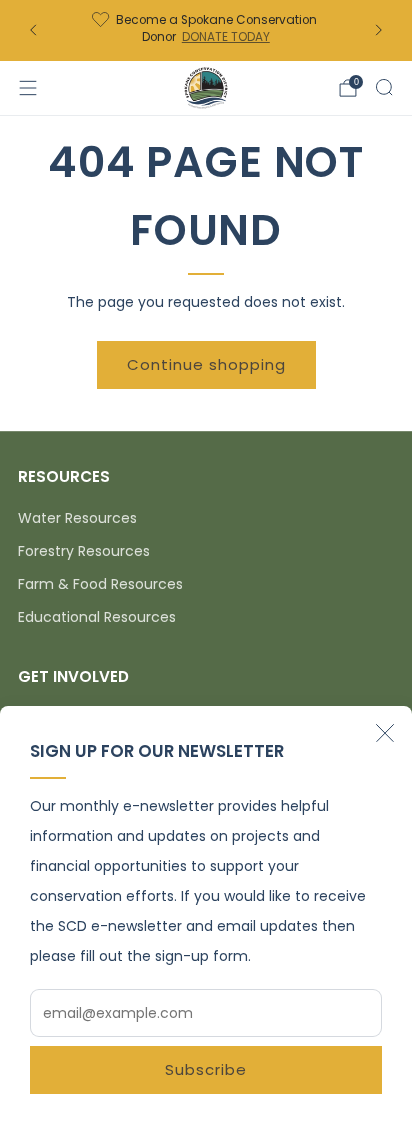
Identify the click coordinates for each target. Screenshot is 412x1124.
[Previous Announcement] (33, 30)
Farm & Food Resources (100, 584)
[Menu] (28, 88)
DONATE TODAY (226, 37)
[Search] (384, 87)
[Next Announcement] (379, 30)
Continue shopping (206, 364)
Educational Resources (97, 617)
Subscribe (206, 1069)
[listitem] (205, 30)
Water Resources (77, 518)
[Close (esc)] (385, 733)
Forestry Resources (84, 551)
